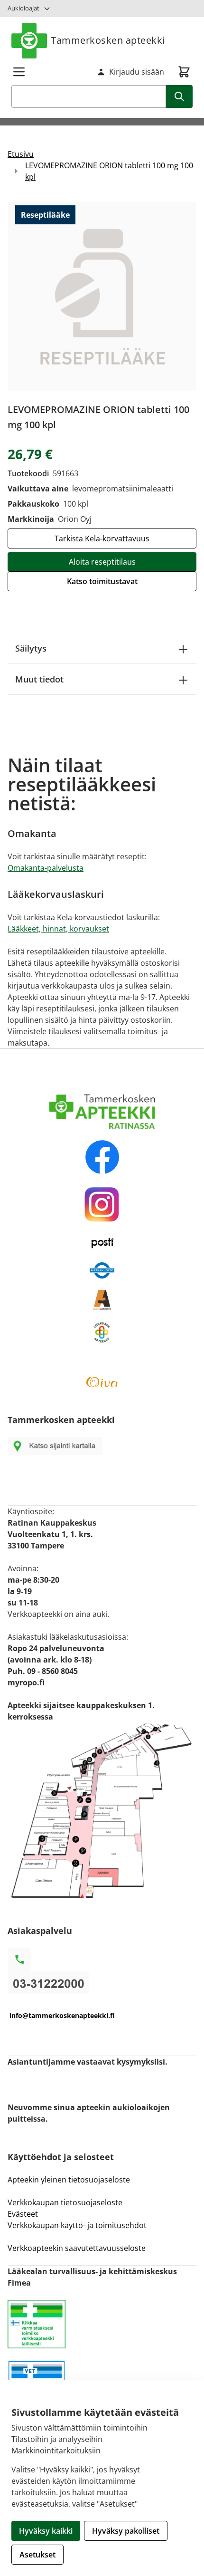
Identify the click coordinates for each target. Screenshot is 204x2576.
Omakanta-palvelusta (46, 868)
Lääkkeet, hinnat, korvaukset (58, 929)
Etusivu (21, 154)
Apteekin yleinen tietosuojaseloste (69, 2180)
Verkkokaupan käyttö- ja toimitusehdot (78, 2225)
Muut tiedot (39, 679)
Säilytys (31, 648)
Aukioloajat (23, 8)
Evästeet (23, 2214)
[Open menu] (19, 72)
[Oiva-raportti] (102, 1382)
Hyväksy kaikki (46, 2531)
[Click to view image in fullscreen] (102, 296)
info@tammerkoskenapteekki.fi (62, 2015)
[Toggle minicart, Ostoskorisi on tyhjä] (184, 72)
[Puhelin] (102, 1983)
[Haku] (179, 96)
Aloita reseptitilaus (102, 562)
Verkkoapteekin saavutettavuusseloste (77, 2248)
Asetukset (37, 2555)
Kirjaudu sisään (137, 72)
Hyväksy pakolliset (126, 2531)
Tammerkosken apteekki (108, 40)
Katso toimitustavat (102, 581)
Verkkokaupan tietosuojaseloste (65, 2202)
